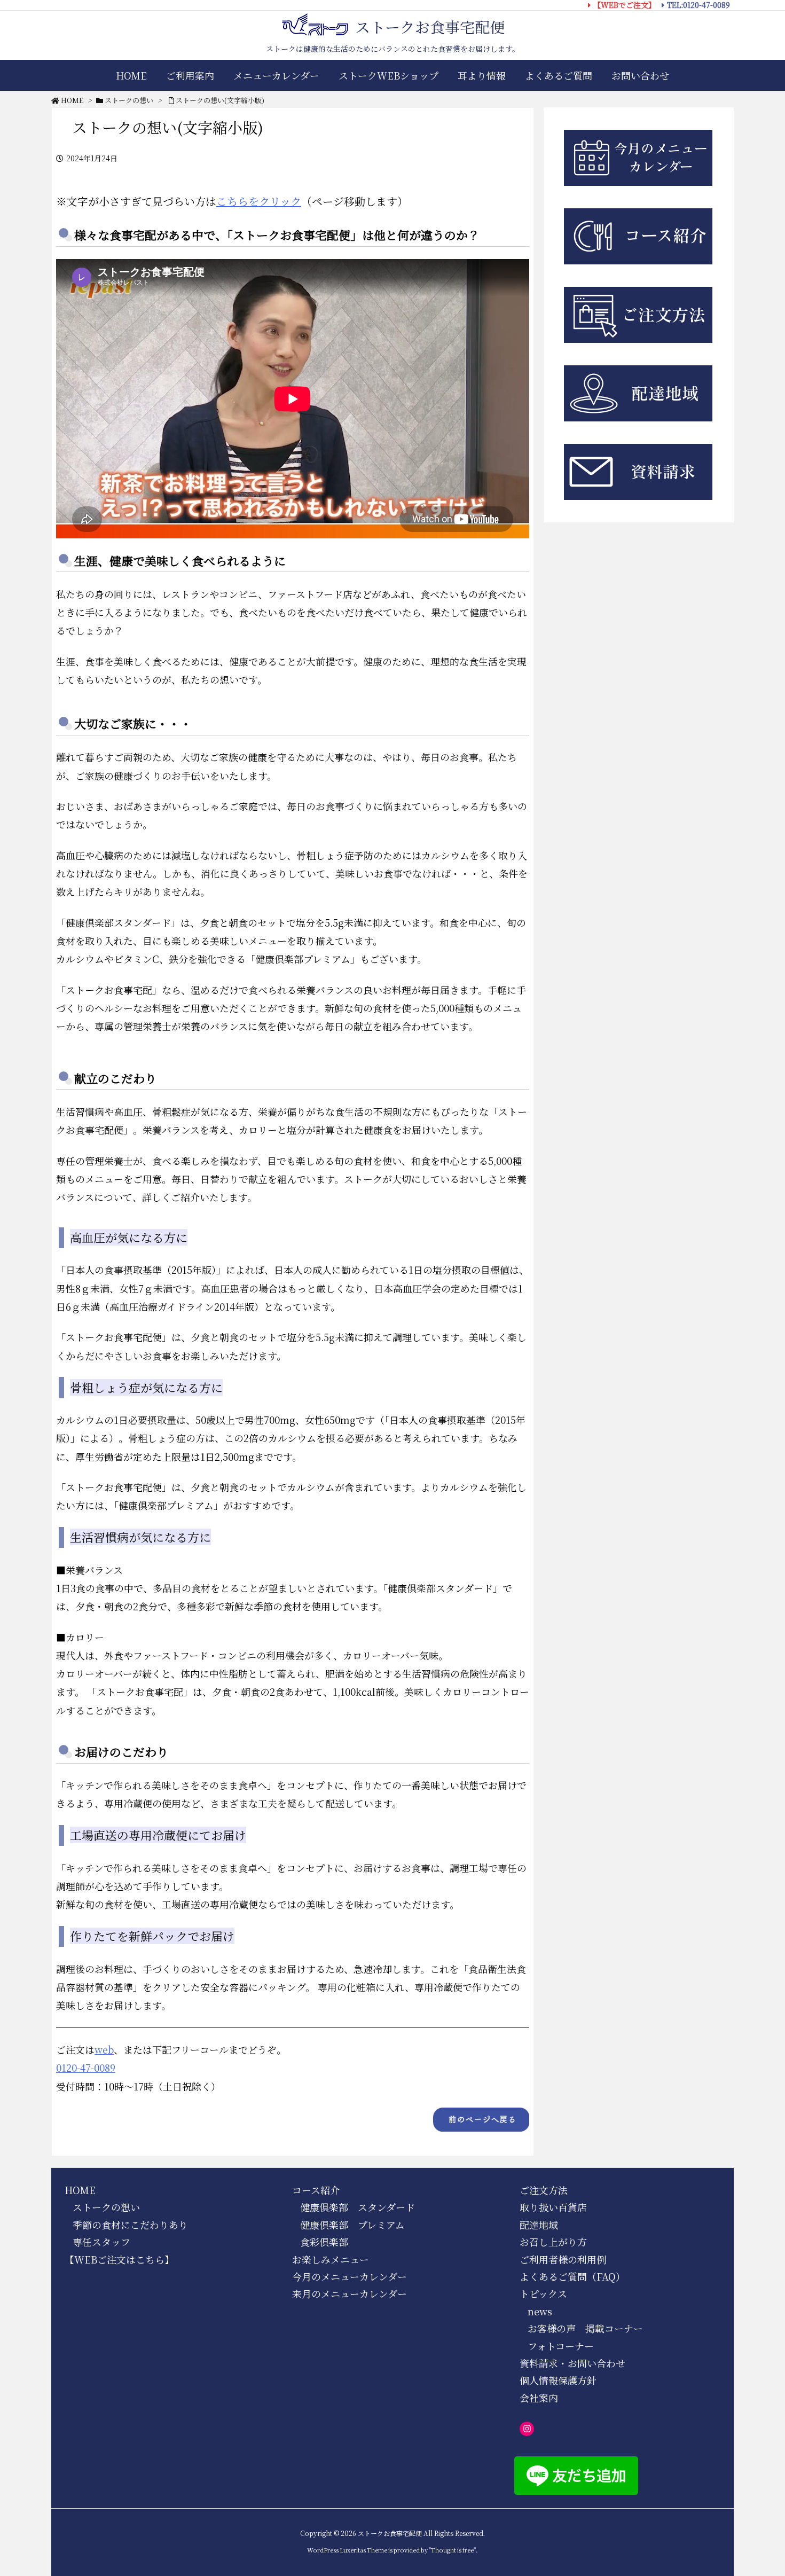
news (540, 2311)
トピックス (543, 2293)
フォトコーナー (561, 2346)
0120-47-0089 (86, 2068)
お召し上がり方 (553, 2242)
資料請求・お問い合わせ (572, 2363)
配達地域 (539, 2225)
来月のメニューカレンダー (350, 2293)
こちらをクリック (259, 201)
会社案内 (539, 2398)
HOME (72, 100)
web (104, 2049)
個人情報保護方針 (558, 2380)
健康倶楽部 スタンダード (358, 2207)
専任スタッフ (101, 2242)
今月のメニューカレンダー (350, 2276)
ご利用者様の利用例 (563, 2259)
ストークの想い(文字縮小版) (220, 100)
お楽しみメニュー (331, 2259)
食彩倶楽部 (324, 2242)
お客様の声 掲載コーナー (585, 2328)
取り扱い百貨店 (553, 2207)
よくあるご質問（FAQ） (572, 2276)
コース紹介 (316, 2190)
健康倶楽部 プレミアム (352, 2225)
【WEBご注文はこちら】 (119, 2259)
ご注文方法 (544, 2190)
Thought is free (452, 2550)
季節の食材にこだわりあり (130, 2225)
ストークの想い (129, 100)
